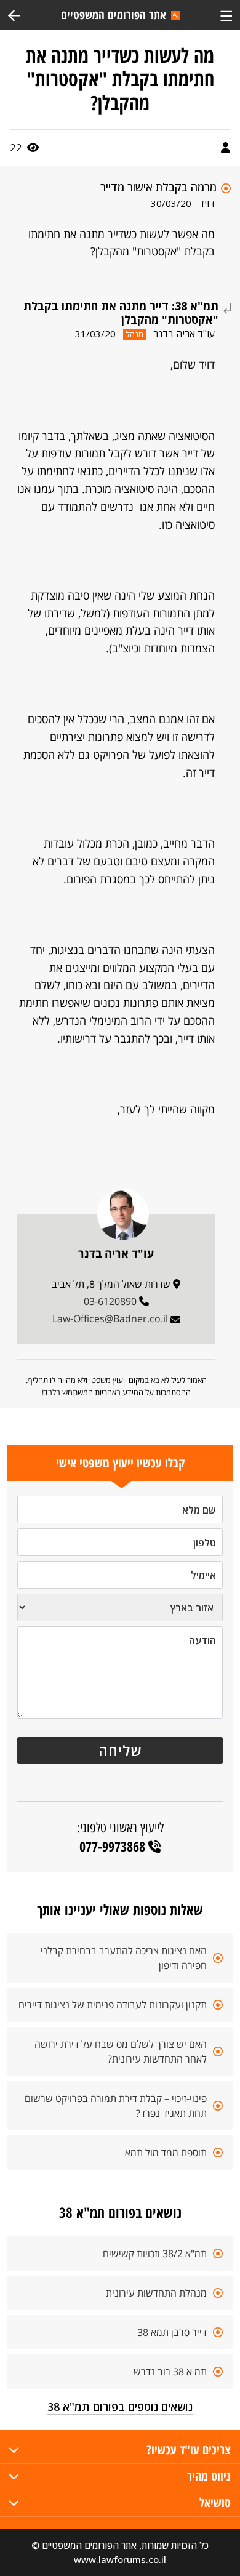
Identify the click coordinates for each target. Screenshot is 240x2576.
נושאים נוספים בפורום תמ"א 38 (120, 2407)
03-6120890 (110, 1301)
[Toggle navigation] (226, 14)
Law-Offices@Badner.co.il (110, 1318)
